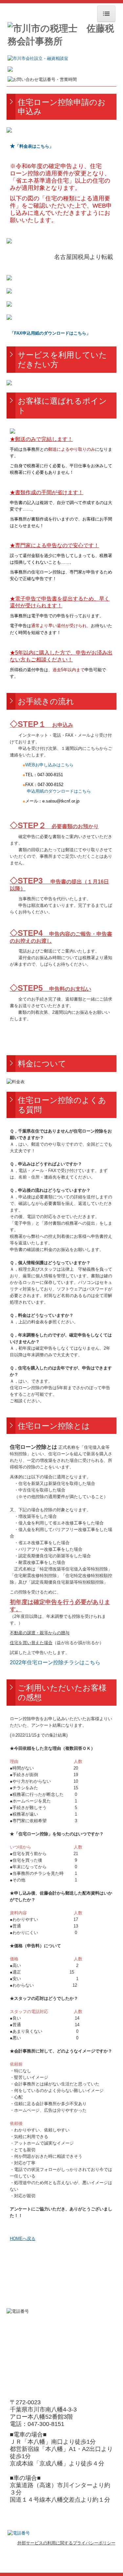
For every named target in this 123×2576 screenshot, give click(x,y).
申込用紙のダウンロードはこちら (59, 791)
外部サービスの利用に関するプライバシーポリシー (66, 2543)
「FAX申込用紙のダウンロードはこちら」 (50, 333)
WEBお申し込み (49, 765)
